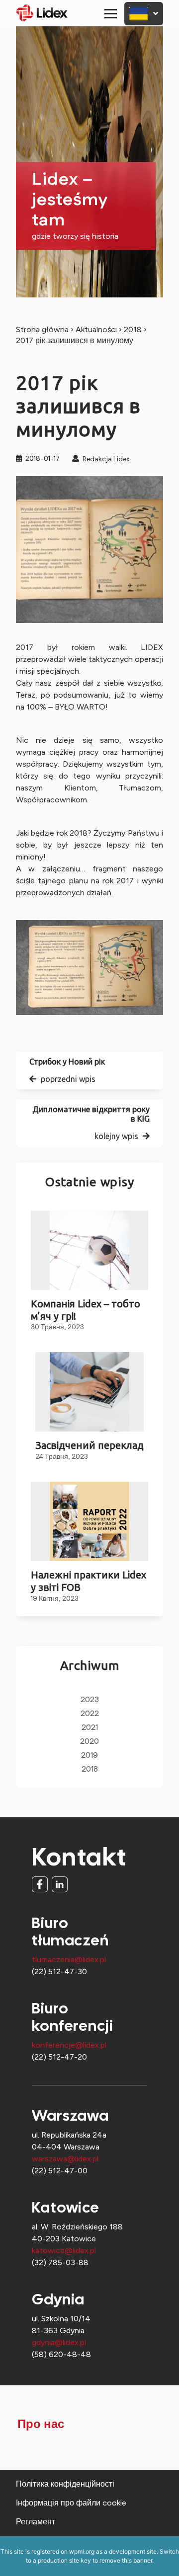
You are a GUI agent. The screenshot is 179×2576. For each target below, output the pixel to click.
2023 (90, 1700)
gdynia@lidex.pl (59, 2342)
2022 (90, 1714)
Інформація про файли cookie (71, 2503)
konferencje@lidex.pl (69, 2045)
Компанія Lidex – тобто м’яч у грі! (86, 1310)
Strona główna (42, 329)
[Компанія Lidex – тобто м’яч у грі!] (89, 1250)
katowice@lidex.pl (64, 2251)
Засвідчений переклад (89, 1445)
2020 (89, 1742)
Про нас (41, 2425)
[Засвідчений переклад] (89, 1392)
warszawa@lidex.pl (65, 2159)
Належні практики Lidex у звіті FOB (89, 1581)
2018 (133, 329)
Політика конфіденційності (65, 2484)
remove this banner (126, 2560)
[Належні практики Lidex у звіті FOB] (89, 1521)
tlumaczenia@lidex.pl (69, 1960)
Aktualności (96, 329)
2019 (89, 1755)
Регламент (36, 2522)
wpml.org (82, 2551)
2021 (90, 1728)
